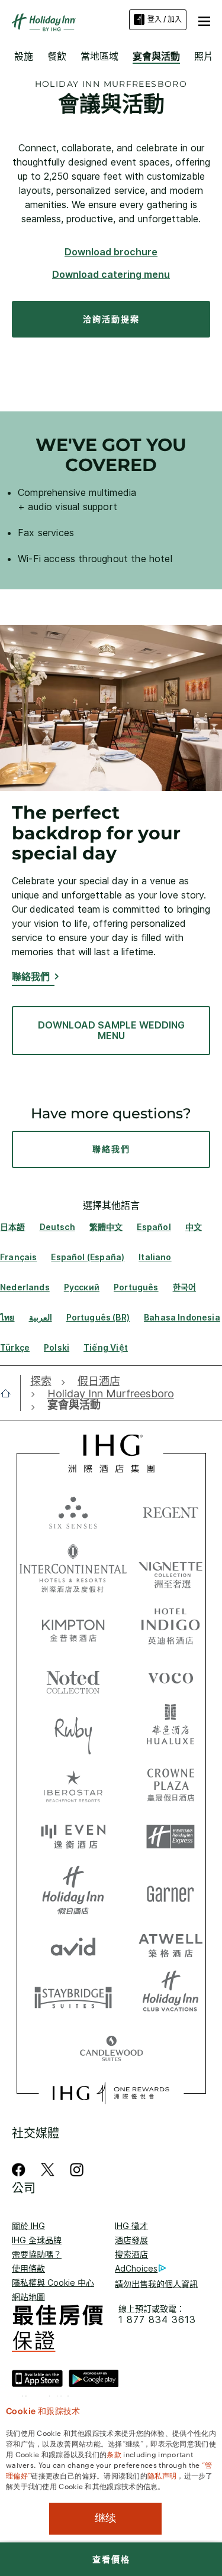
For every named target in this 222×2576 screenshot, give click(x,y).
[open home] (10, 1393)
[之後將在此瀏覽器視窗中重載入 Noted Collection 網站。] (73, 1678)
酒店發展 (131, 2240)
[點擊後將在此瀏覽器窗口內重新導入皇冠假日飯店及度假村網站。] (170, 1784)
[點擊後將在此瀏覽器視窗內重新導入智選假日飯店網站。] (170, 1837)
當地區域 (99, 56)
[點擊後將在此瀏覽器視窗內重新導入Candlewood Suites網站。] (111, 2050)
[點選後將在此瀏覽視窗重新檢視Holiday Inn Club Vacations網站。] (170, 1997)
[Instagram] (77, 2170)
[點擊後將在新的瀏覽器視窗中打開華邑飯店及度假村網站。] (170, 1731)
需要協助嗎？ (37, 2254)
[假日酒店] (44, 22)
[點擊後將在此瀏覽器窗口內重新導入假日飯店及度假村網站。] (73, 1890)
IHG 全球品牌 (37, 2240)
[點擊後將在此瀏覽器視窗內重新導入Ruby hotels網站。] (73, 1731)
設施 (24, 56)
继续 (105, 2518)
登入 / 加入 (165, 19)
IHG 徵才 (131, 2226)
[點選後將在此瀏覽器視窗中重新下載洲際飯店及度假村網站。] (73, 1568)
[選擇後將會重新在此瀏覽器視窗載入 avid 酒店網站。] (73, 1944)
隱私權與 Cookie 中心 (53, 2283)
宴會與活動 (156, 56)
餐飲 (57, 56)
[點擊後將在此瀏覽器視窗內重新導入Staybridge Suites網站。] (73, 1997)
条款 (114, 2454)
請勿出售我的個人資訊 (156, 2284)
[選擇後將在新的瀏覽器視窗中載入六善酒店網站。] (73, 1512)
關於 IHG (28, 2226)
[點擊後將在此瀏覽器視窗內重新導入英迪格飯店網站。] (170, 1624)
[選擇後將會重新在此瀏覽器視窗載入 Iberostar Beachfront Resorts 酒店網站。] (73, 1784)
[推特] (48, 2170)
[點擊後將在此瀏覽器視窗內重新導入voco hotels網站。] (170, 1678)
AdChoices (136, 2268)
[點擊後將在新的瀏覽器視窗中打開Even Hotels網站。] (73, 1837)
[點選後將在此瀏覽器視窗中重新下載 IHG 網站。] (111, 1454)
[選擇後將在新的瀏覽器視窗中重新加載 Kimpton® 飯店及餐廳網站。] (73, 1624)
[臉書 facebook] (21, 2170)
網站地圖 (28, 2297)
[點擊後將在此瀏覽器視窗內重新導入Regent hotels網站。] (170, 1512)
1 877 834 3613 (157, 2320)
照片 (204, 56)
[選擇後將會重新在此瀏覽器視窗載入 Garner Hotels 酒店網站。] (170, 1890)
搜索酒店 (131, 2254)
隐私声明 (162, 2475)
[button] (204, 20)
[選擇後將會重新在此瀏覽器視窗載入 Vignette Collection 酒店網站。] (170, 1565)
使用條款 (28, 2268)
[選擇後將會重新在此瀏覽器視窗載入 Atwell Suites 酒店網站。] (170, 1944)
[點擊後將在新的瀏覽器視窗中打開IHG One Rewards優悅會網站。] (111, 2093)
